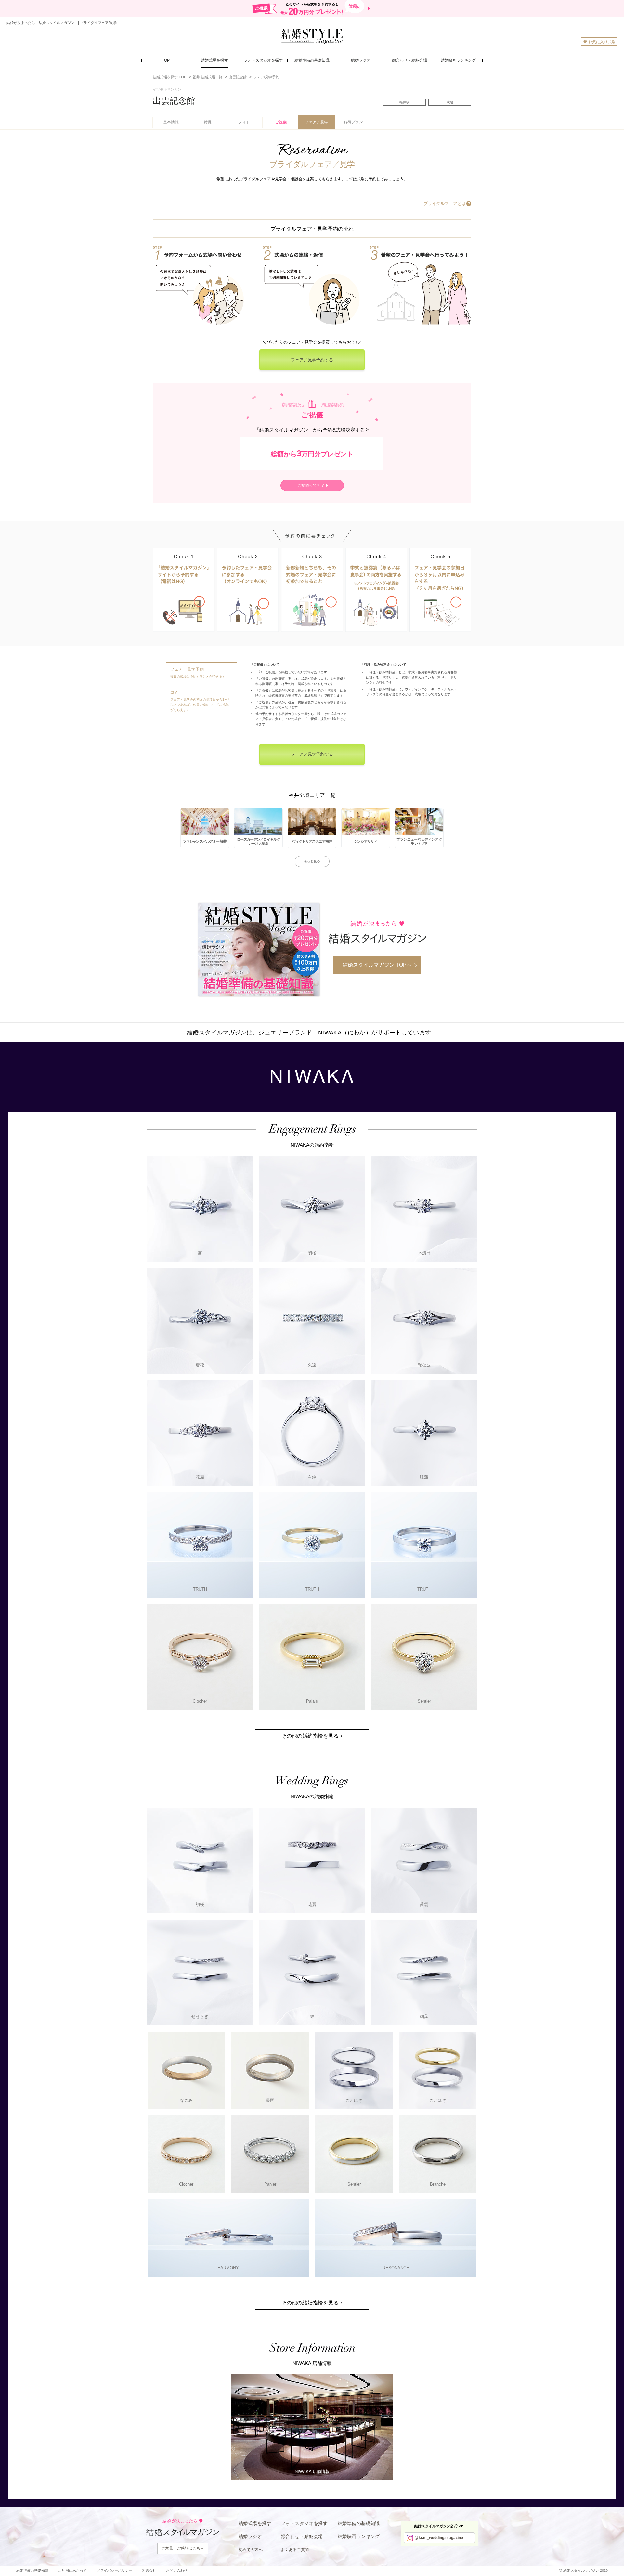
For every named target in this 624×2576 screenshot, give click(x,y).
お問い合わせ (177, 2570)
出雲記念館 (174, 101)
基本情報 (171, 122)
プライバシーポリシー (114, 2570)
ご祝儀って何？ (311, 485)
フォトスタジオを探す (304, 2523)
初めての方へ (251, 2550)
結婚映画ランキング (359, 2536)
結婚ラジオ (250, 2536)
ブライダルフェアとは (445, 203)
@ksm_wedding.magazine (439, 2538)
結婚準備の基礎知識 (359, 2523)
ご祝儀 (281, 122)
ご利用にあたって (72, 2570)
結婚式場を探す (255, 2523)
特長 (208, 122)
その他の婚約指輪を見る (310, 1736)
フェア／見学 (317, 122)
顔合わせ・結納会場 (302, 2536)
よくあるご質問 (295, 2550)
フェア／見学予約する (312, 360)
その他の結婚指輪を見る (310, 2303)
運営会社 (149, 2570)
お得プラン (353, 122)
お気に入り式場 (602, 42)
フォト (244, 122)
